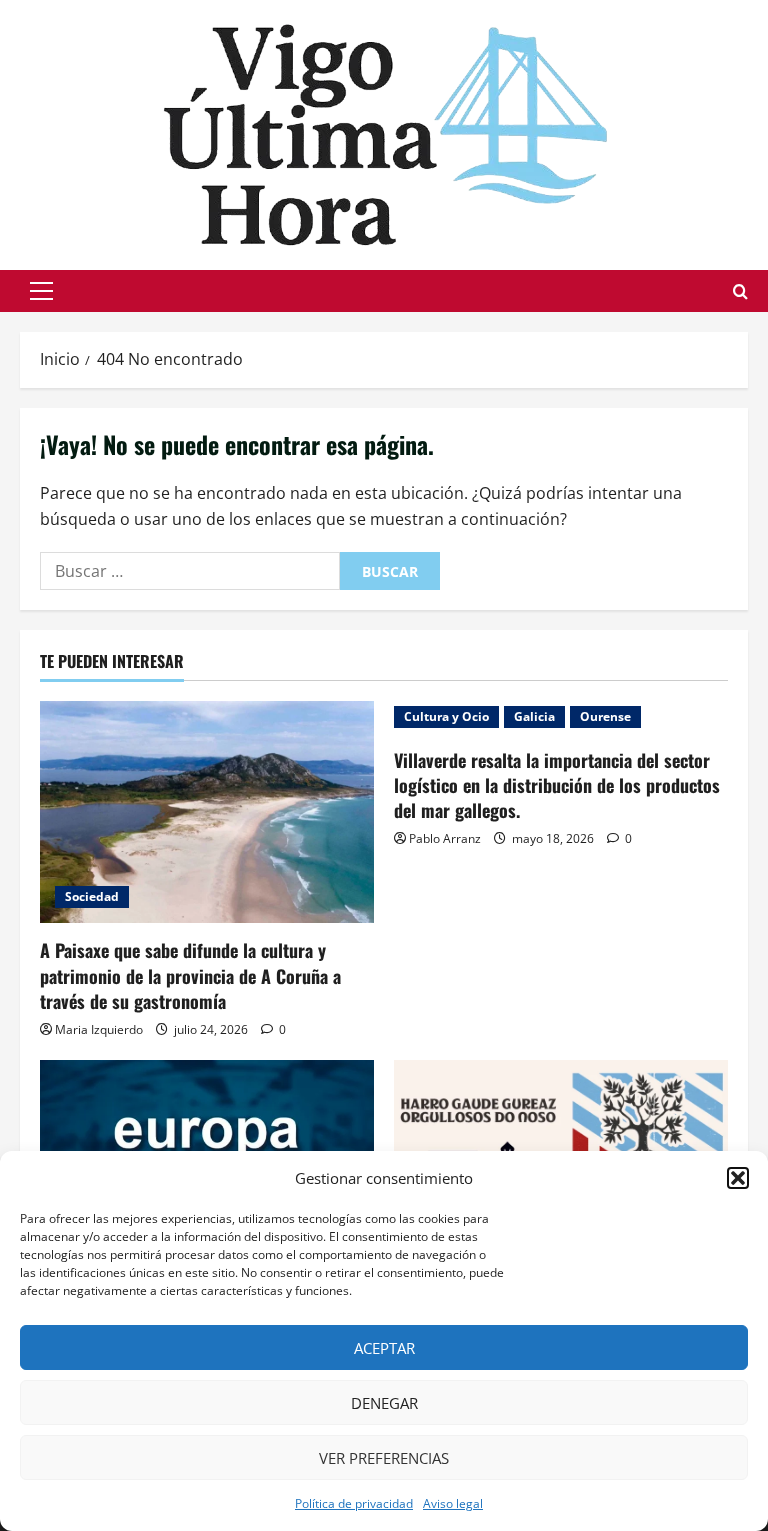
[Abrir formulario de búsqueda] (740, 291)
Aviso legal (453, 1503)
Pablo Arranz (445, 838)
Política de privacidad (354, 1503)
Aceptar (384, 1348)
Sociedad (92, 896)
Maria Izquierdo (99, 1029)
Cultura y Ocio (446, 716)
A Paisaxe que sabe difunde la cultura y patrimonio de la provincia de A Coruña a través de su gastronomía (190, 975)
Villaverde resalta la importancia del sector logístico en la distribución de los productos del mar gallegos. (557, 785)
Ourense (605, 716)
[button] (738, 1178)
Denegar (384, 1403)
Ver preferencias (384, 1458)
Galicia (534, 716)
